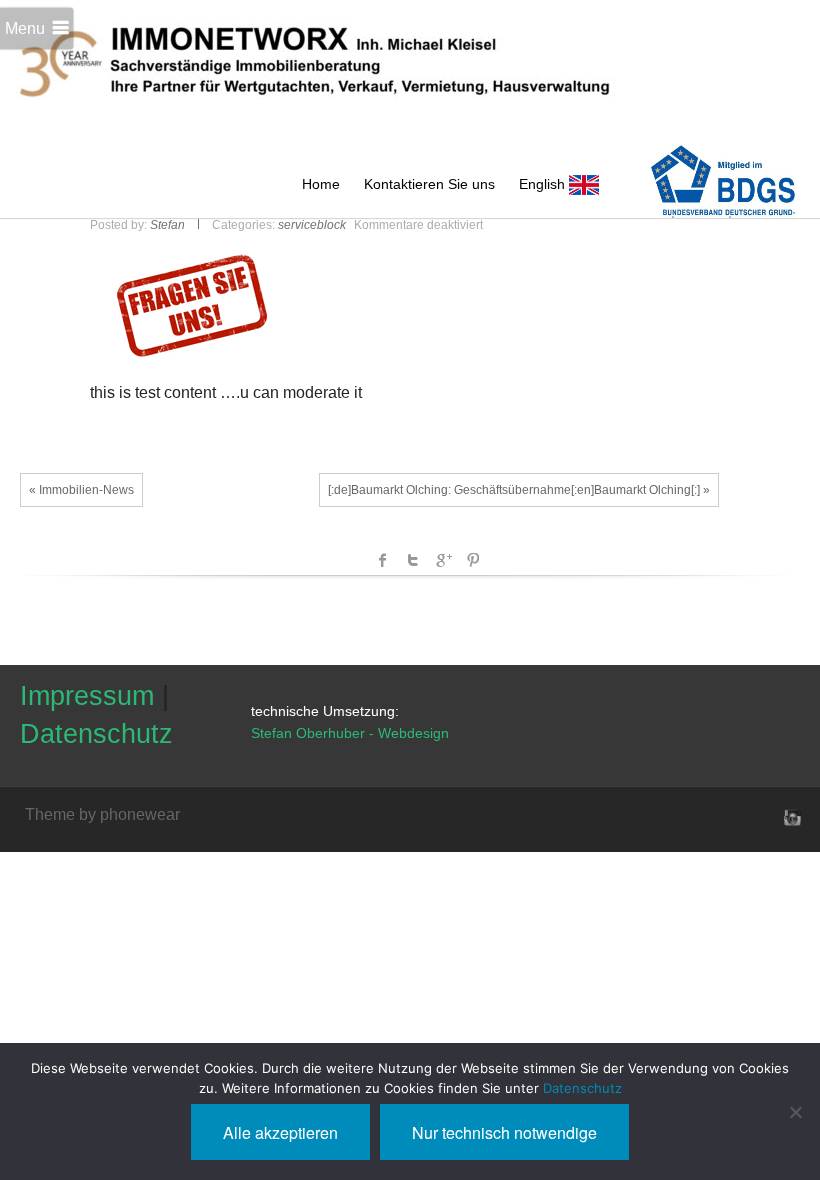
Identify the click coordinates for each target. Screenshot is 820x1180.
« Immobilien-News (81, 490)
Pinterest (473, 560)
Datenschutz (96, 734)
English (544, 184)
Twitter (413, 560)
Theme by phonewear (102, 814)
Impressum (87, 696)
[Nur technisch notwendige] (795, 1112)
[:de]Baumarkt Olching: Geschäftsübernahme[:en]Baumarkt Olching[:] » (519, 490)
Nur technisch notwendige (504, 1132)
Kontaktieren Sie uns (429, 184)
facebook (383, 560)
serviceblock (312, 225)
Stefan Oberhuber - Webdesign (350, 733)
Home (321, 184)
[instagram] (790, 817)
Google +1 (443, 560)
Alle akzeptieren (280, 1132)
